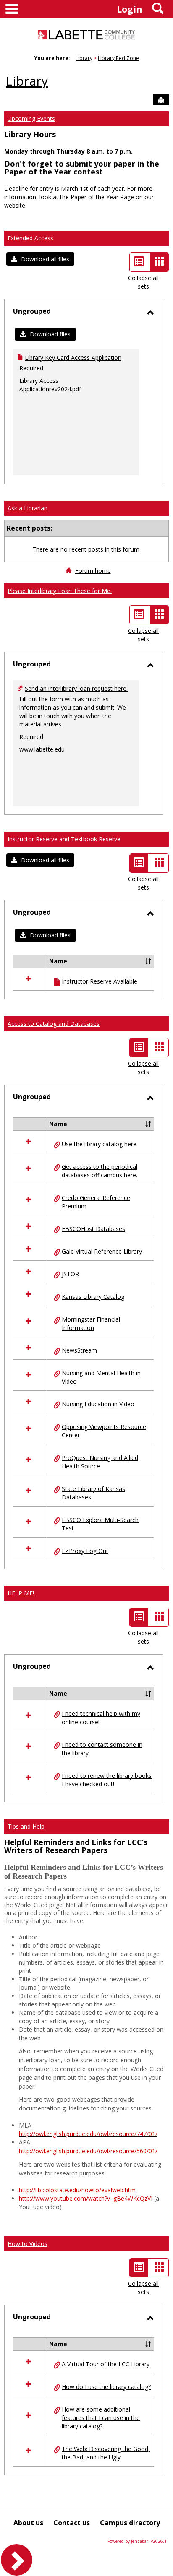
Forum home (93, 571)
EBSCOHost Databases (93, 1229)
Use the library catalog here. (100, 1144)
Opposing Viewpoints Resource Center (104, 1431)
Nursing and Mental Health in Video (101, 1377)
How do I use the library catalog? (106, 2387)
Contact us (72, 2523)
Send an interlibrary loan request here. (76, 688)
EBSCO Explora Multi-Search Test (100, 1524)
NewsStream (79, 1350)
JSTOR (70, 1274)
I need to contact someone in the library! (102, 1749)
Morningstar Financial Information (91, 1323)
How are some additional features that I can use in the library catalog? (101, 2418)
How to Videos (28, 2244)
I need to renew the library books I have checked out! (107, 1780)
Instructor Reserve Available (100, 981)
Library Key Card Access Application (73, 358)
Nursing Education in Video (98, 1404)
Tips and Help (26, 1826)
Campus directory (130, 2523)
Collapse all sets (143, 282)
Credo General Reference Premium (96, 1202)
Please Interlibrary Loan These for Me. (60, 591)
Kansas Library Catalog (93, 1297)
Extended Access (30, 238)
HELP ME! (21, 1593)
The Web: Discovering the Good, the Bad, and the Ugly (106, 2453)
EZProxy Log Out (85, 1551)
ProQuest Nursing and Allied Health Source (100, 1462)
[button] (40, 259)
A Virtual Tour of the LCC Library (106, 2364)
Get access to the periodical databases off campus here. (100, 1171)
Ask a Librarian (28, 508)
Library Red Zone (118, 58)
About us (28, 2523)
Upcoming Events (31, 118)
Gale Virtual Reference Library (102, 1251)
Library (84, 58)
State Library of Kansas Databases (93, 1493)
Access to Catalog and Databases (54, 1024)
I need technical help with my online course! (101, 1718)
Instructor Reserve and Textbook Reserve (64, 839)
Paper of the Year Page (102, 197)
